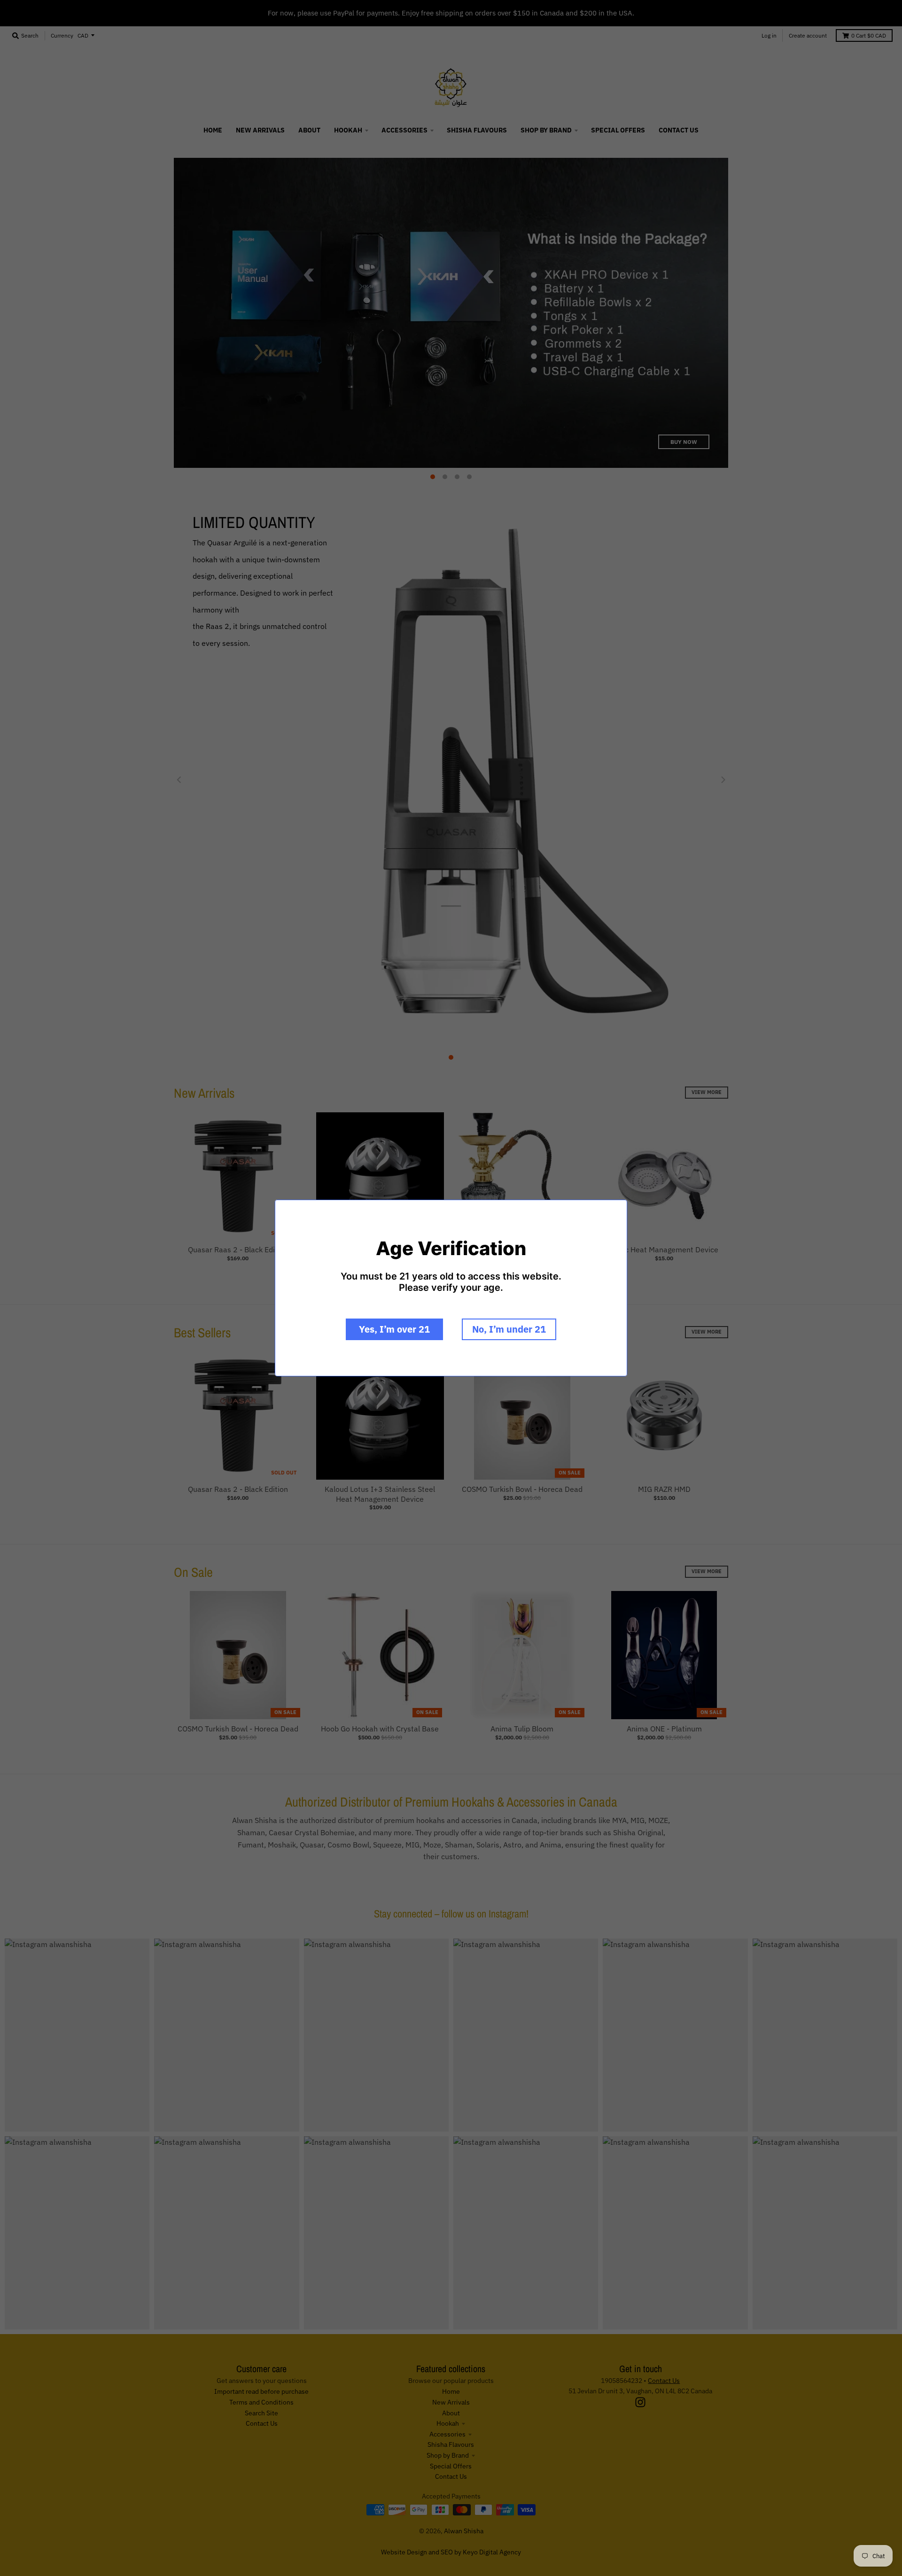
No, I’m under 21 (509, 1329)
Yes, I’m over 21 (394, 1329)
